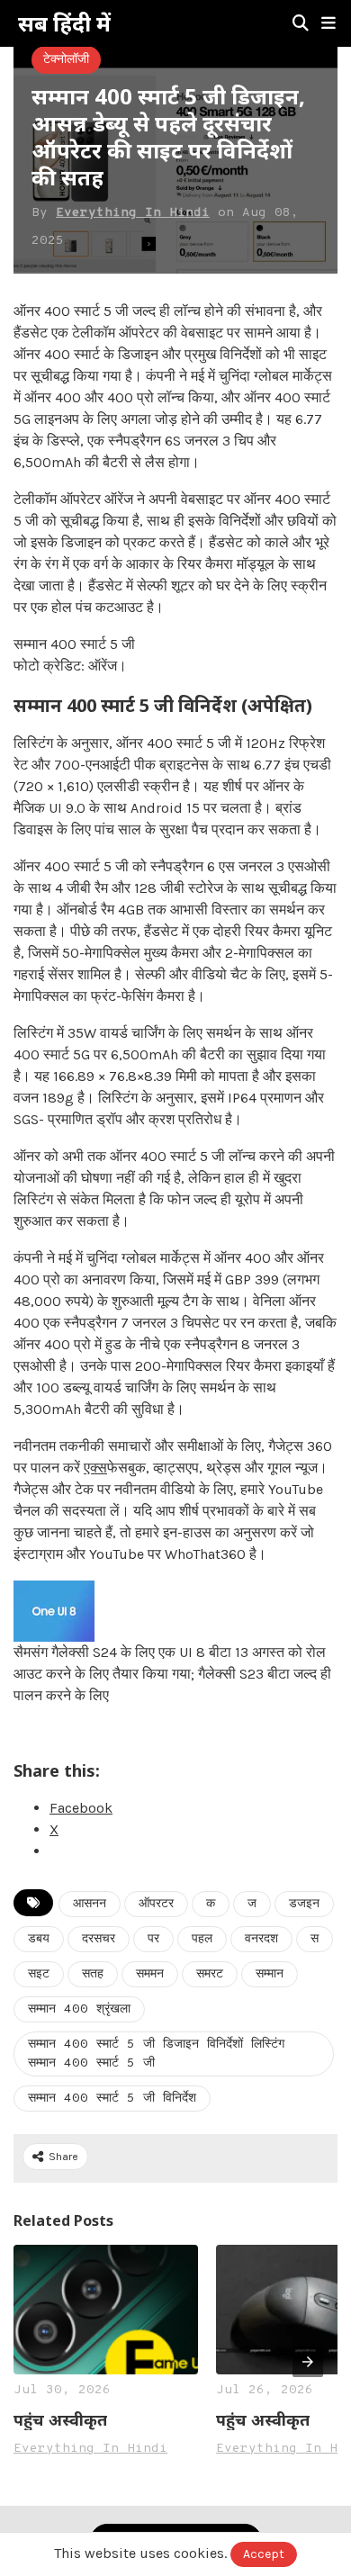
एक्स (95, 1468)
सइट (39, 1974)
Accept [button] (264, 2554)
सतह (93, 1974)
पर (153, 1939)
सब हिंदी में (64, 23)
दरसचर (99, 1939)
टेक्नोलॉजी (66, 60)
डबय (39, 1939)
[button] (328, 23)
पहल (202, 1939)
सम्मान (270, 1974)
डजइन (304, 1904)
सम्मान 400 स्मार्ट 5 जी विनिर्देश (112, 2099)
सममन (150, 1974)
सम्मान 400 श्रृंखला (79, 2009)
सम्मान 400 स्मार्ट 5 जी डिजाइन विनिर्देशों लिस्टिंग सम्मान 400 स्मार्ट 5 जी (156, 2054)
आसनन (90, 1904)
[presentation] (308, 2362)
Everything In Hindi (133, 213)
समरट (210, 1974)
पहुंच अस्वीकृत (60, 2419)
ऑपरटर (156, 1904)
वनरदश (261, 1939)
